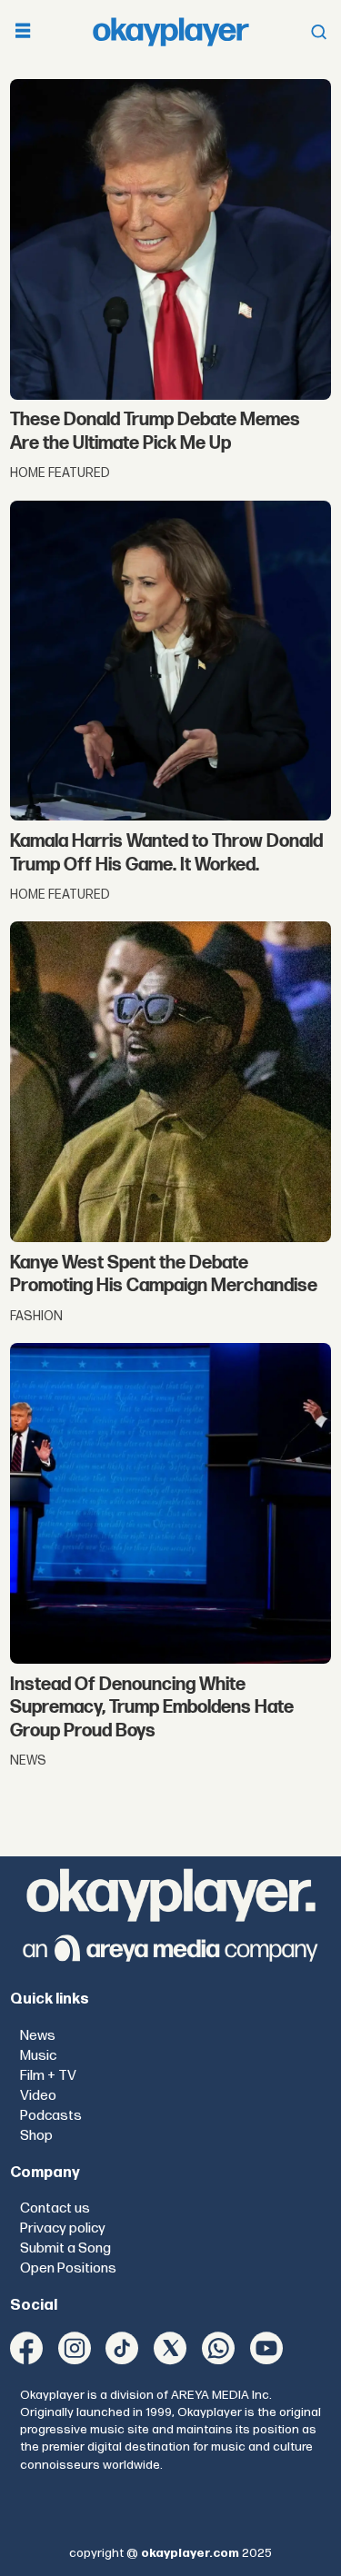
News (38, 2036)
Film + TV (48, 2076)
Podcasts (51, 2116)
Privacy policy (63, 2228)
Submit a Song (65, 2248)
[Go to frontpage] (171, 31)
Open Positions (68, 2268)
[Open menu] (23, 32)
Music (38, 2056)
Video (38, 2096)
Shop (36, 2136)
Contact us (55, 2208)
